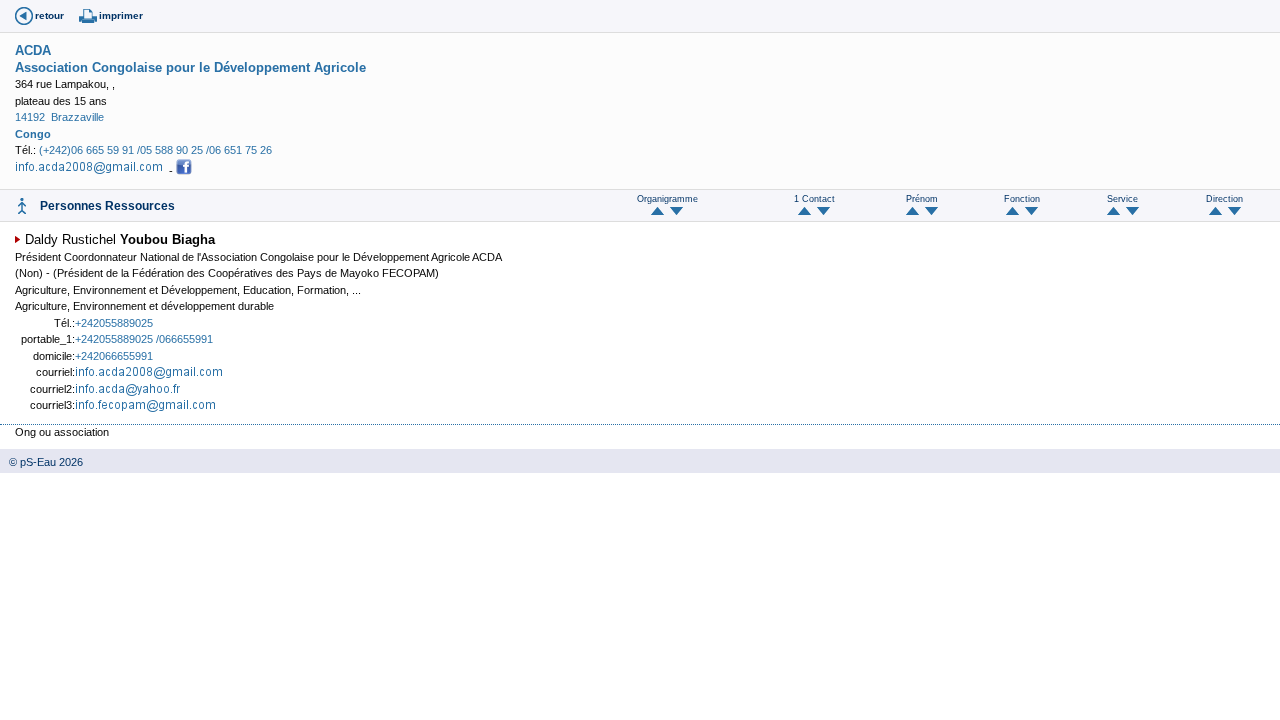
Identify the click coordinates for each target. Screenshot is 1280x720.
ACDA (33, 50)
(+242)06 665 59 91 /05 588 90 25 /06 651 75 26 (155, 150)
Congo (33, 134)
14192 (30, 117)
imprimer (121, 15)
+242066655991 (114, 356)
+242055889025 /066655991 (144, 339)
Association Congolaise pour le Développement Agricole (190, 67)
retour (49, 15)
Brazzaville (77, 117)
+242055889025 (114, 323)
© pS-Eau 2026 (41, 462)
